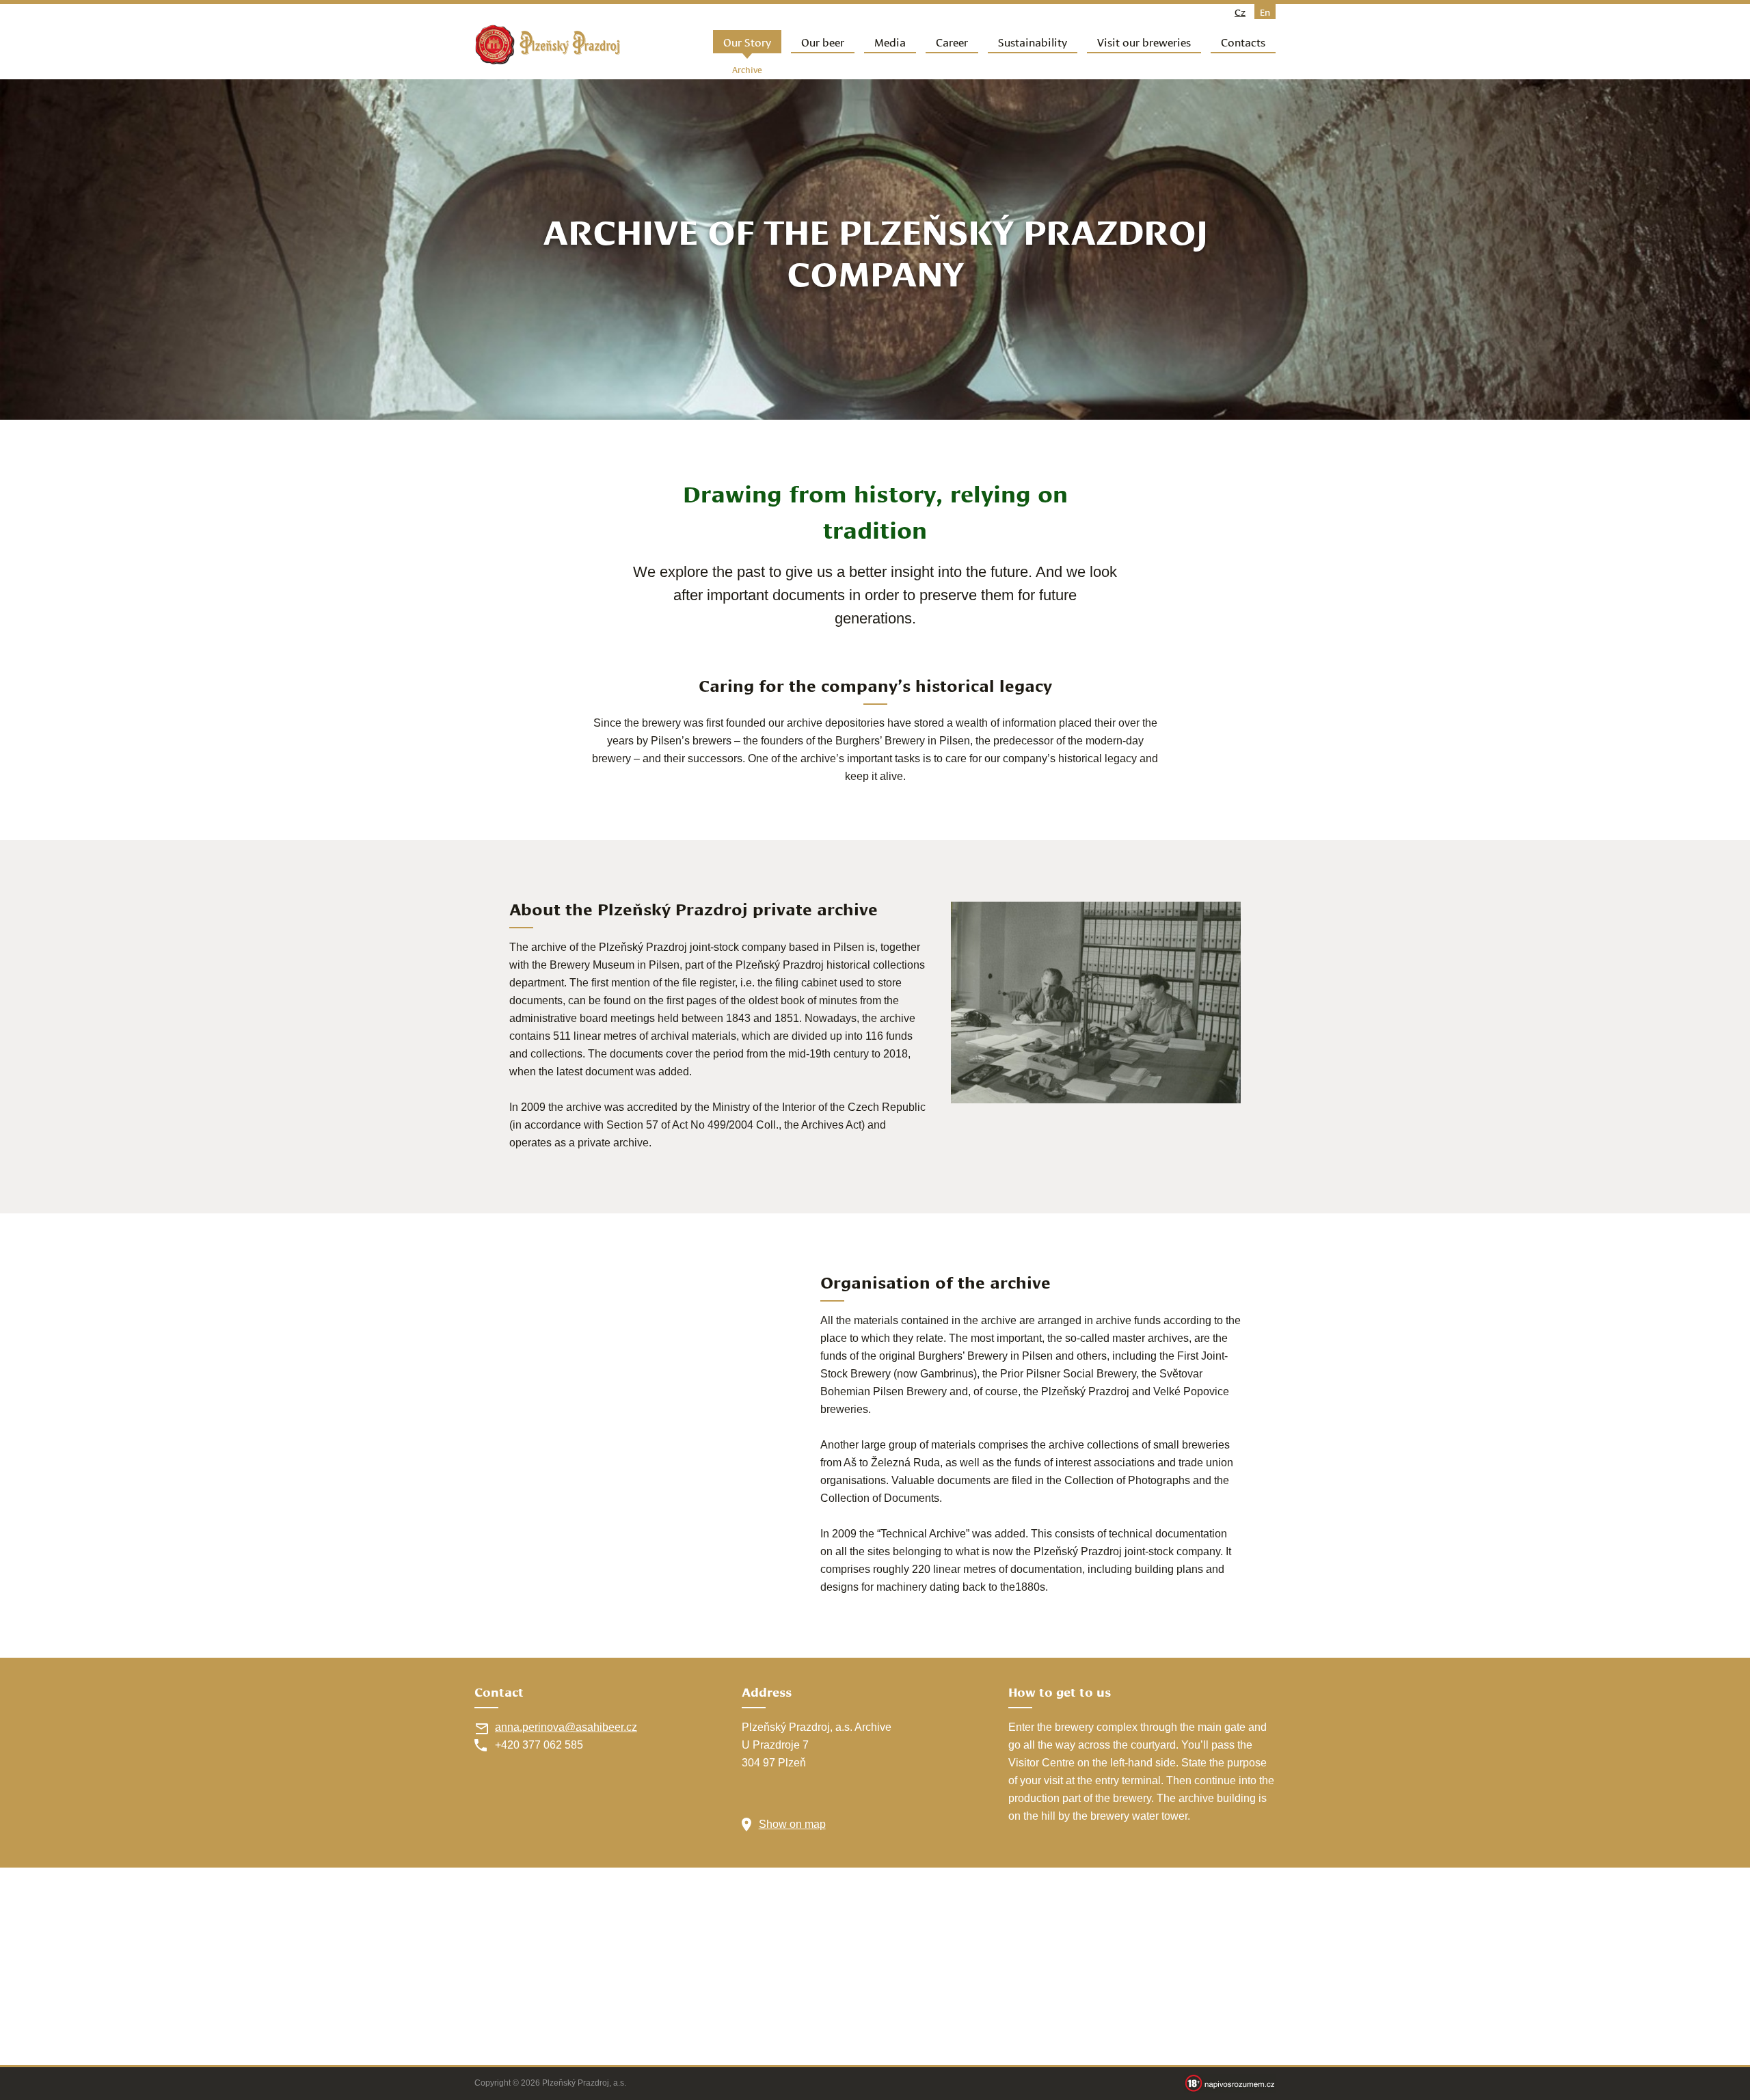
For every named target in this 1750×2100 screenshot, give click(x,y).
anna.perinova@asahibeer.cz (566, 1727)
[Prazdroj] (548, 45)
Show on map (792, 1824)
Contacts (1243, 41)
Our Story (747, 41)
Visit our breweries (1144, 41)
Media (890, 41)
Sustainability (1033, 41)
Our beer (823, 41)
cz (1240, 12)
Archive (747, 69)
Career (952, 41)
